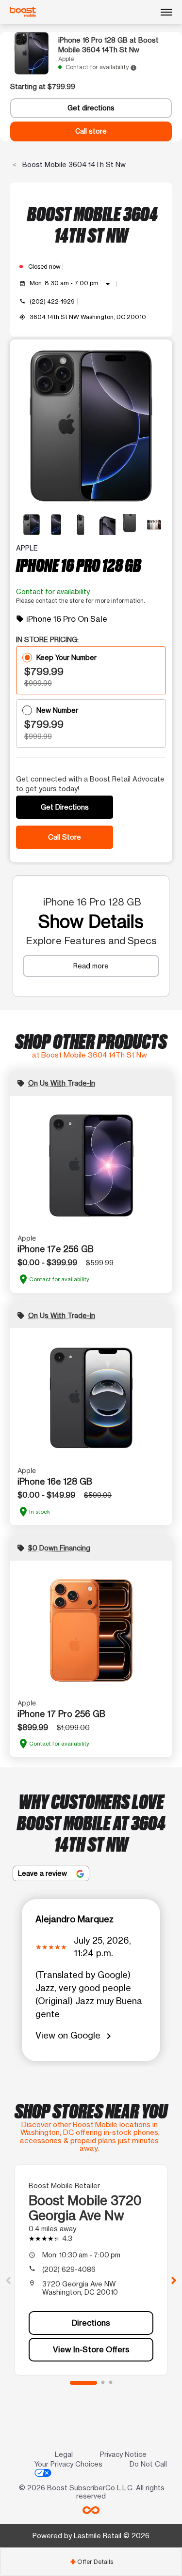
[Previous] (8, 2280)
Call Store (65, 837)
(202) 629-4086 (69, 2269)
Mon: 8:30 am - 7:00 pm (72, 284)
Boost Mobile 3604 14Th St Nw (73, 164)
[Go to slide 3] (111, 2383)
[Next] (174, 2280)
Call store (91, 131)
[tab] (91, 2562)
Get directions (91, 108)
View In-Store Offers (91, 2349)
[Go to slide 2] (103, 2383)
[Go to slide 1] (83, 2383)
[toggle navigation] (166, 12)
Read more (91, 966)
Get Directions (65, 807)
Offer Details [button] (91, 2562)
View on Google (75, 2036)
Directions (91, 2323)
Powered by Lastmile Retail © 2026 (91, 2536)
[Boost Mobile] (23, 12)
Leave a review (43, 1873)
